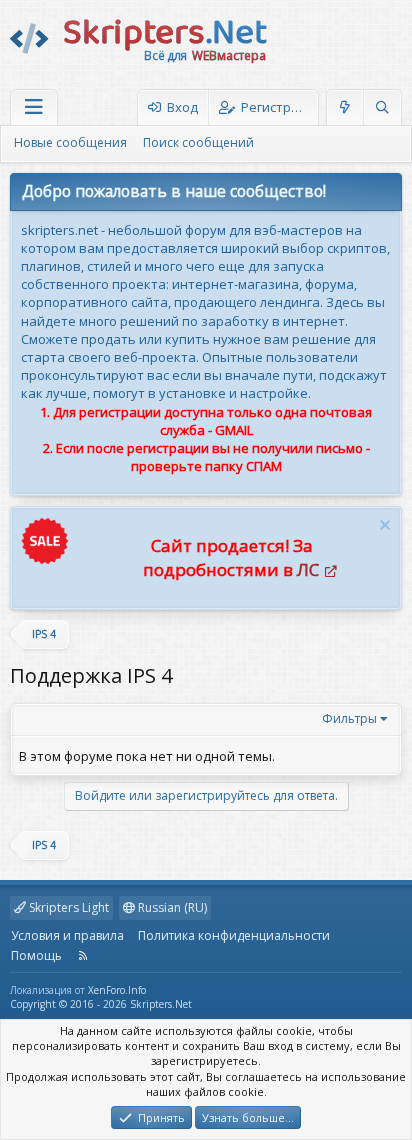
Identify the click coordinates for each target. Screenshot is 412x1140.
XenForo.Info (117, 990)
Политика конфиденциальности (234, 935)
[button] (34, 107)
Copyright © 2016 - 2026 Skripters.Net (101, 1004)
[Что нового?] (345, 107)
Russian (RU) (171, 907)
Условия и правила (67, 935)
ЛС (308, 569)
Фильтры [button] (349, 718)
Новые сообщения (70, 142)
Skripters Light (67, 907)
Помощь (36, 955)
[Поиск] (382, 107)
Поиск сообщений (198, 142)
